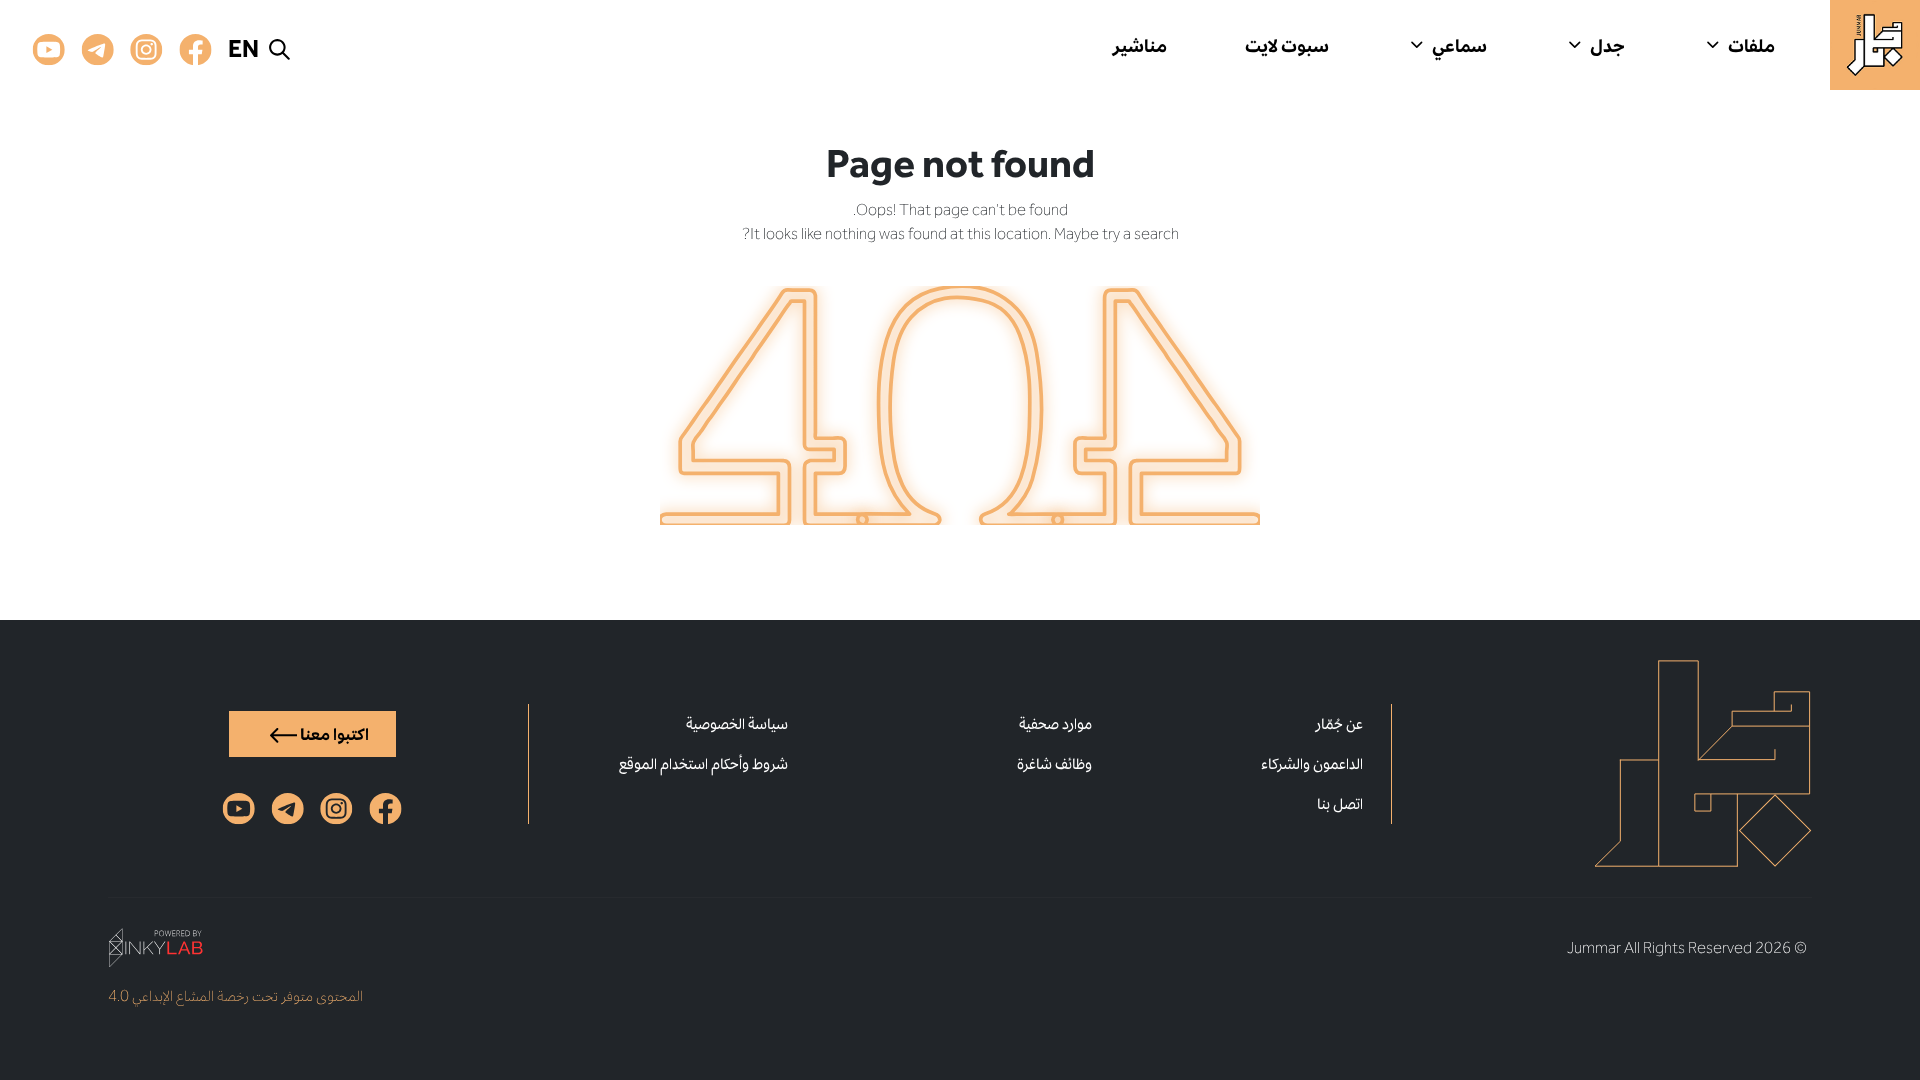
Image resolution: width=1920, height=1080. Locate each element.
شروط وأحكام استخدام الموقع (703, 763)
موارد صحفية (1055, 723)
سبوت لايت (1287, 45)
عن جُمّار (1339, 723)
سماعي (1459, 45)
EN (243, 49)
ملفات (1751, 45)
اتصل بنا (1340, 803)
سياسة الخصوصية (737, 723)
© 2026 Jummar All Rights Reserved (1687, 947)
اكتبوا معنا (333, 734)
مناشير (1139, 45)
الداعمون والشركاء (1312, 763)
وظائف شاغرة (1054, 763)
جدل (1607, 45)
